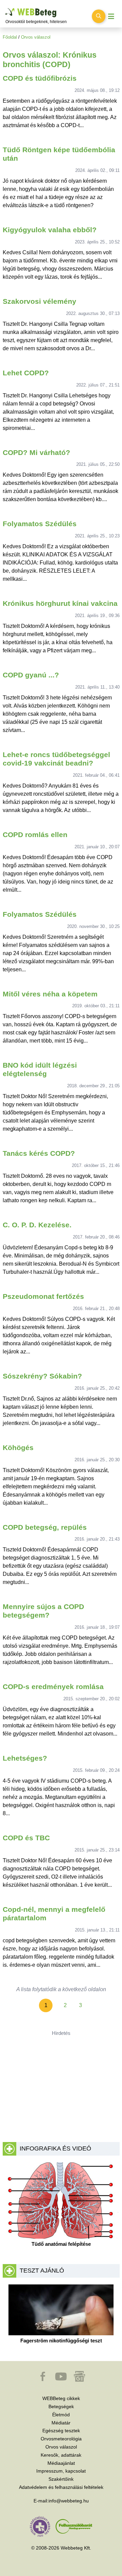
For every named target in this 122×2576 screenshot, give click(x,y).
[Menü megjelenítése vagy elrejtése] (111, 16)
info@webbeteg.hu (69, 2501)
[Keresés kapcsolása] (99, 16)
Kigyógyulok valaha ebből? (50, 230)
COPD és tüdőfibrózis (40, 78)
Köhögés (18, 1448)
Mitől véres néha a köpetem (50, 994)
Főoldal (10, 37)
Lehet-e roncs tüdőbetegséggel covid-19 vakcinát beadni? (56, 759)
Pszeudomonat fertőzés (43, 1296)
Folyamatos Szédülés (40, 524)
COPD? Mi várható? (36, 452)
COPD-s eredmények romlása (53, 1687)
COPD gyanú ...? (31, 675)
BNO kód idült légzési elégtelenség (40, 1069)
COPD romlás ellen (35, 835)
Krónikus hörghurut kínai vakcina (60, 603)
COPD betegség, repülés (45, 1527)
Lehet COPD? (26, 373)
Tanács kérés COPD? (39, 1153)
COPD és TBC (26, 1838)
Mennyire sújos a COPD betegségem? (43, 1611)
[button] (43, 2380)
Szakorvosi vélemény (39, 301)
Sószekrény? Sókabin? (42, 1376)
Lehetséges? (25, 1758)
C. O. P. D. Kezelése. (37, 1225)
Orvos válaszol (36, 37)
